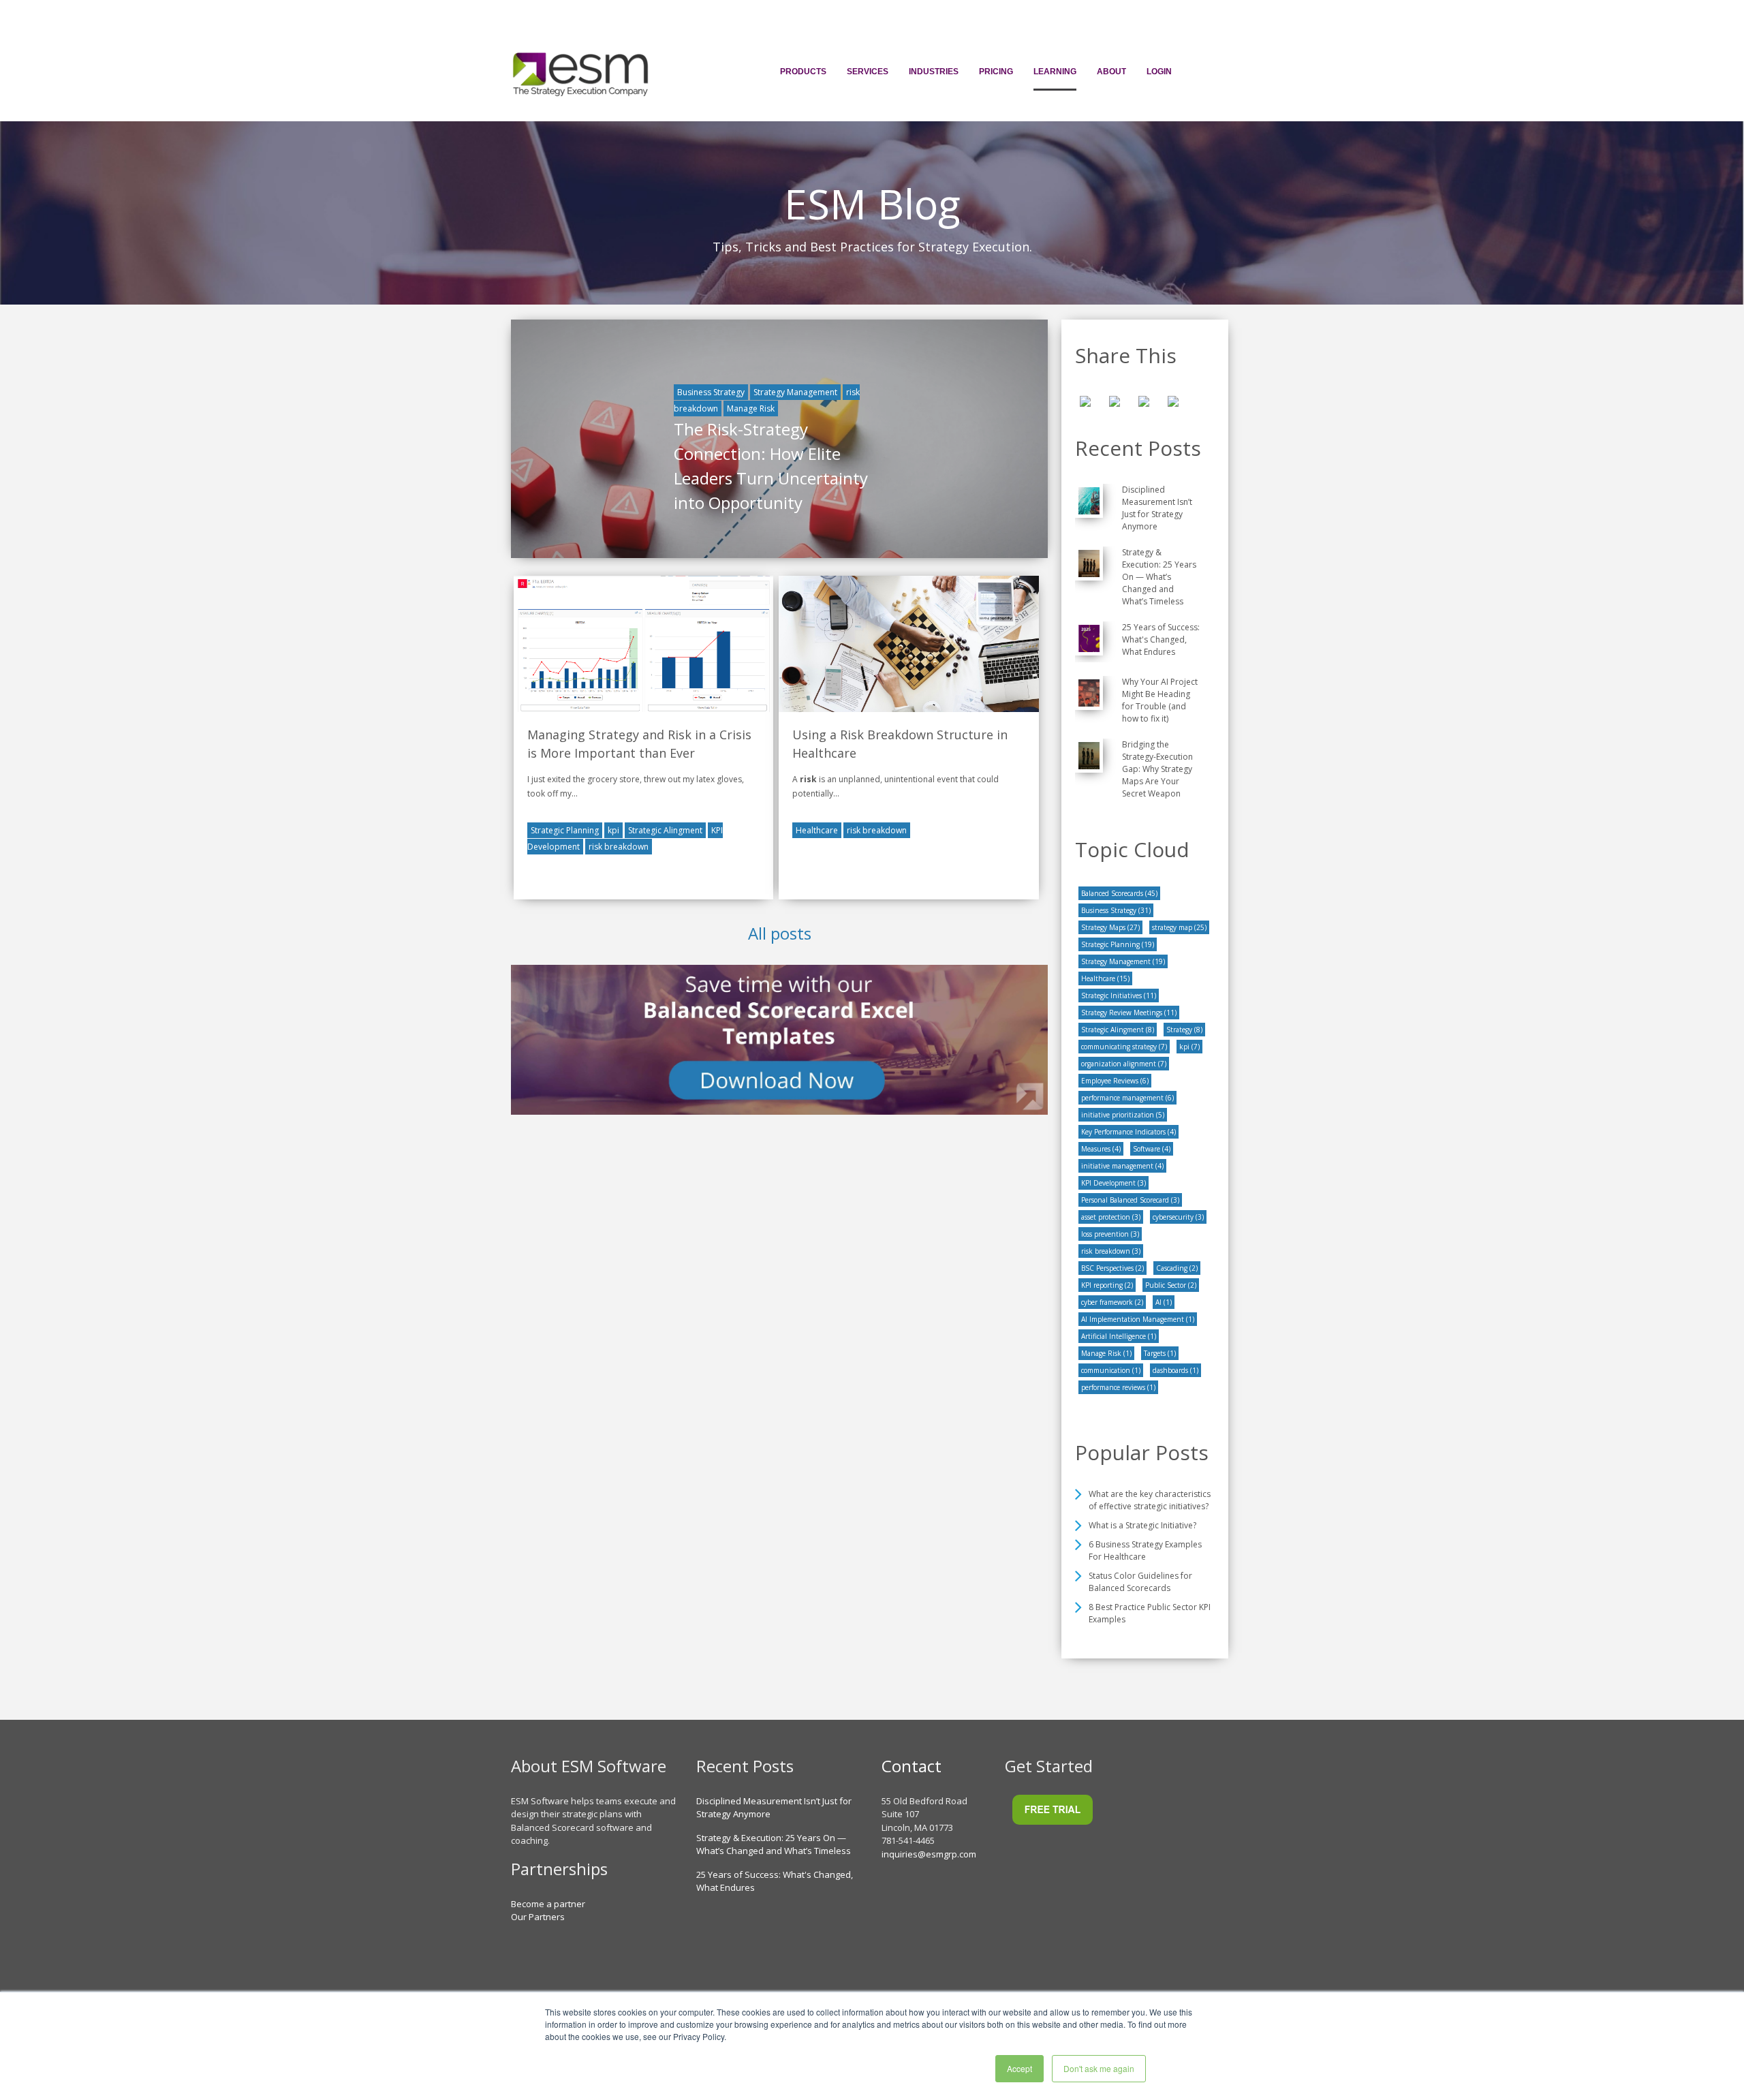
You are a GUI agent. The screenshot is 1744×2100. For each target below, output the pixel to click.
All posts (780, 933)
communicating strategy (1124, 1047)
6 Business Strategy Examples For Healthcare (1145, 1550)
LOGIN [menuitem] (1159, 72)
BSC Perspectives (1112, 1268)
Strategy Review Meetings (1129, 1013)
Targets (1160, 1353)
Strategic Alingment (665, 830)
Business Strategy (711, 392)
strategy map (1179, 927)
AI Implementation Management (1138, 1319)
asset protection (1111, 1217)
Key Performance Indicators (1128, 1132)
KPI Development (1114, 1183)
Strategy (1184, 1030)
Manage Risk (751, 408)
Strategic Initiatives (1119, 995)
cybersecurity (1178, 1217)
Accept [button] (1019, 2068)
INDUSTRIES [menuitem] (934, 72)
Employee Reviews (1115, 1081)
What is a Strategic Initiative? (1142, 1525)
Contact (912, 1766)
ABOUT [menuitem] (1111, 72)
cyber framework (1112, 1302)
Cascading (1177, 1268)
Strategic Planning (565, 830)
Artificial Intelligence (1119, 1336)
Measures (1101, 1149)
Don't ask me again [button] (1099, 2068)
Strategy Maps (1110, 927)
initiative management (1122, 1166)
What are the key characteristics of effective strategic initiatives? (1150, 1500)
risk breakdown (619, 847)
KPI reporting (1107, 1285)
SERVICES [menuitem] (868, 72)
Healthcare (817, 830)
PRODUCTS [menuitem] (803, 72)
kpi (613, 830)
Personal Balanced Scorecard (1130, 1200)
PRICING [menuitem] (996, 72)
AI (1164, 1302)
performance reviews (1118, 1387)
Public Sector (1171, 1285)
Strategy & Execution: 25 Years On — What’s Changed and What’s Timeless (774, 1844)
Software (1152, 1149)
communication (1111, 1370)
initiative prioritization (1123, 1115)
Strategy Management (795, 392)
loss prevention (1110, 1234)
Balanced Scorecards (1119, 893)
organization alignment (1124, 1064)
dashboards (1175, 1370)
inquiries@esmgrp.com (929, 1854)
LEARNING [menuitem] (1055, 72)
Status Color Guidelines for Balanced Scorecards (1140, 1582)
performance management (1127, 1098)
